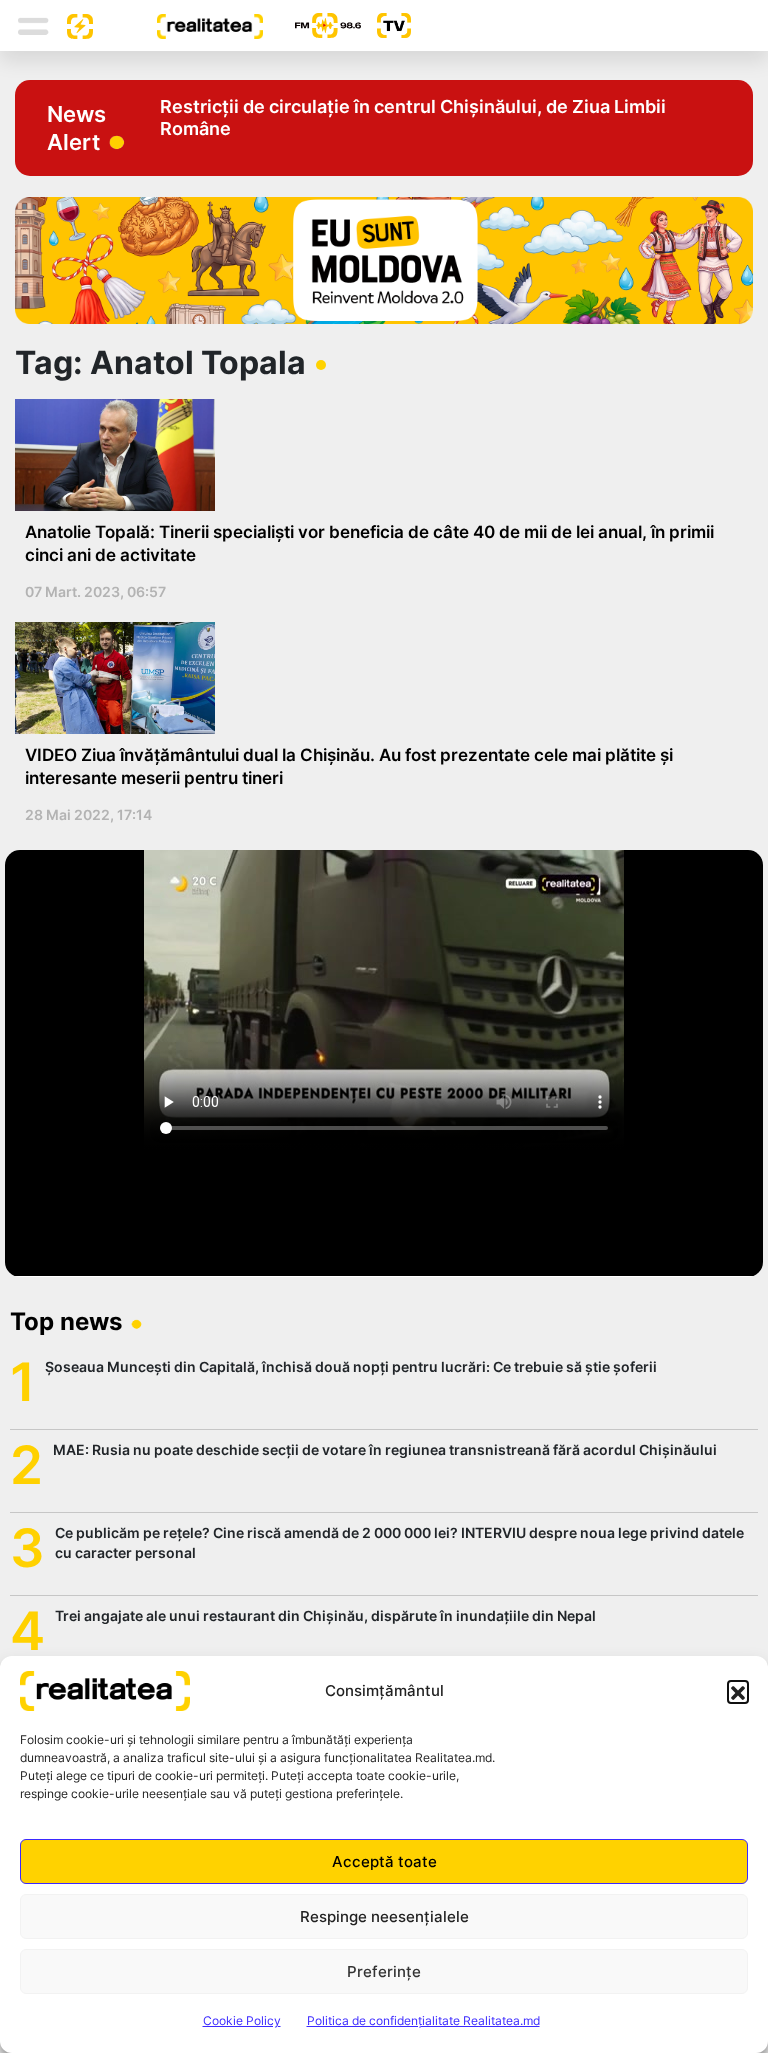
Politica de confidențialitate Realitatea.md (423, 2020)
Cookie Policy (242, 2020)
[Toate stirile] (72, 25)
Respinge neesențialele (384, 1916)
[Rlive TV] (386, 25)
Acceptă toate (384, 1861)
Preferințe (384, 1971)
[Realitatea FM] (312, 25)
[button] (738, 1691)
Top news (66, 1321)
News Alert (76, 128)
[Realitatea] (178, 25)
